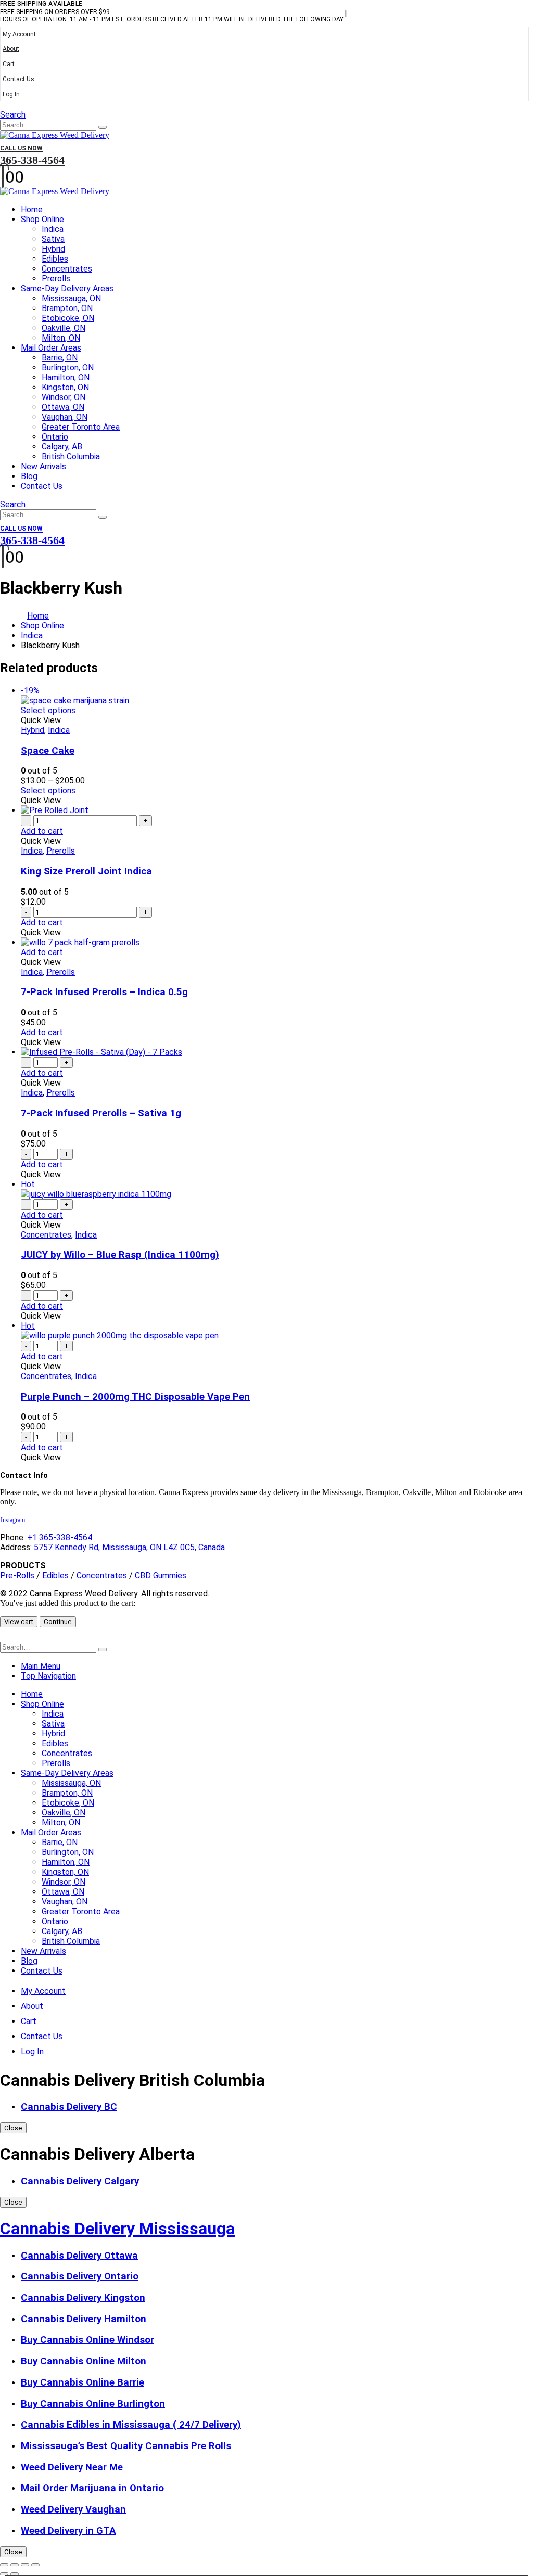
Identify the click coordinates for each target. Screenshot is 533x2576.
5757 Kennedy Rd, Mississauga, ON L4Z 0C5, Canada (129, 1547)
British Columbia (71, 456)
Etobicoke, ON (68, 318)
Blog (29, 476)
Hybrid (53, 249)
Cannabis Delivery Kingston (83, 2298)
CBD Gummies (161, 1575)
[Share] (25, 2565)
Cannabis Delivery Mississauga (117, 2229)
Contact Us (18, 79)
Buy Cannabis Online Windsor (87, 2340)
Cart (9, 64)
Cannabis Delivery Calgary (80, 2181)
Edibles (55, 259)
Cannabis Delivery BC (69, 2107)
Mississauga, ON (71, 298)
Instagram (13, 1520)
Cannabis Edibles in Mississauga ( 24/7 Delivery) (131, 2425)
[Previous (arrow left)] (4, 2574)
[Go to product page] (277, 810)
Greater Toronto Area (81, 427)
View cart (19, 1622)
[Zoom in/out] (4, 2565)
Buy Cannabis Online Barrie (83, 2382)
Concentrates (67, 269)
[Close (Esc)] (35, 2565)
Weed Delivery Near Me (72, 2467)
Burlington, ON (68, 368)
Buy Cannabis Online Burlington (93, 2404)
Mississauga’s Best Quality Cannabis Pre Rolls (126, 2446)
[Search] (103, 127)
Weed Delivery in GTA (68, 2531)
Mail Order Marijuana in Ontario (92, 2488)
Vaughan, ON (65, 417)
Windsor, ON (64, 397)
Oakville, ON (64, 328)
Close (13, 2128)
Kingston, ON (65, 387)
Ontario (55, 437)
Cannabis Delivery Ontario (80, 2276)
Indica (53, 229)
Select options (48, 710)
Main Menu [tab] (41, 1666)
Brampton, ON (67, 308)
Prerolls (56, 279)
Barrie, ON (60, 358)
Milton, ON (61, 338)
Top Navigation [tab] (48, 1676)
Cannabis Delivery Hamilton (84, 2319)
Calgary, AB (62, 447)
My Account (19, 34)
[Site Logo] (55, 135)
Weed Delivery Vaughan (73, 2509)
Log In (11, 94)
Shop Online (42, 219)
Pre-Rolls (17, 1575)
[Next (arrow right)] (15, 2574)
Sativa (53, 239)
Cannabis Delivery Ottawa (79, 2256)
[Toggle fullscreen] (15, 2565)
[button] (13, 115)
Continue (58, 1622)
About (11, 49)
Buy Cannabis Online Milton (84, 2361)
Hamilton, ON (66, 377)
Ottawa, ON (63, 407)
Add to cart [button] (42, 831)
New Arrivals (43, 466)
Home (32, 209)
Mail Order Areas (51, 348)
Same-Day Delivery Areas (67, 288)
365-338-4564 (32, 156)
